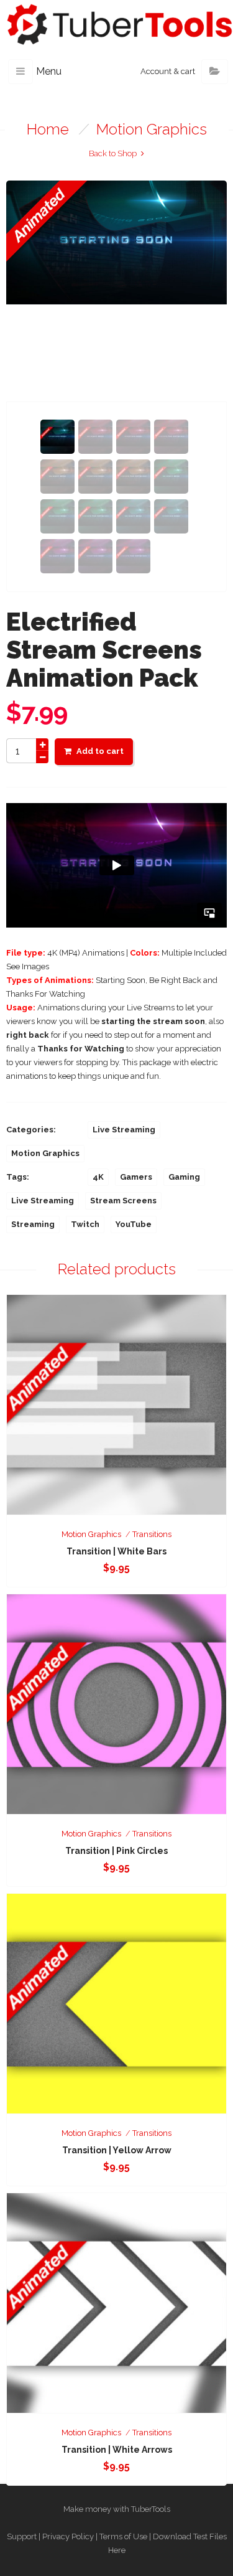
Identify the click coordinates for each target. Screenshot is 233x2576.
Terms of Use (123, 2536)
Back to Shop (113, 153)
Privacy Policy (68, 2536)
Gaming (184, 1177)
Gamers (136, 1177)
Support (22, 2536)
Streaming (33, 1224)
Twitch (85, 1224)
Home (48, 129)
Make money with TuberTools (117, 2509)
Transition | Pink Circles (116, 1851)
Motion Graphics (152, 129)
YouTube (134, 1224)
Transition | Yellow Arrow (117, 2150)
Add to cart (100, 751)
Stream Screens (123, 1201)
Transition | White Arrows (117, 2450)
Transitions (152, 1534)
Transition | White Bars (116, 1551)
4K (98, 1177)
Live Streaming (124, 1130)
